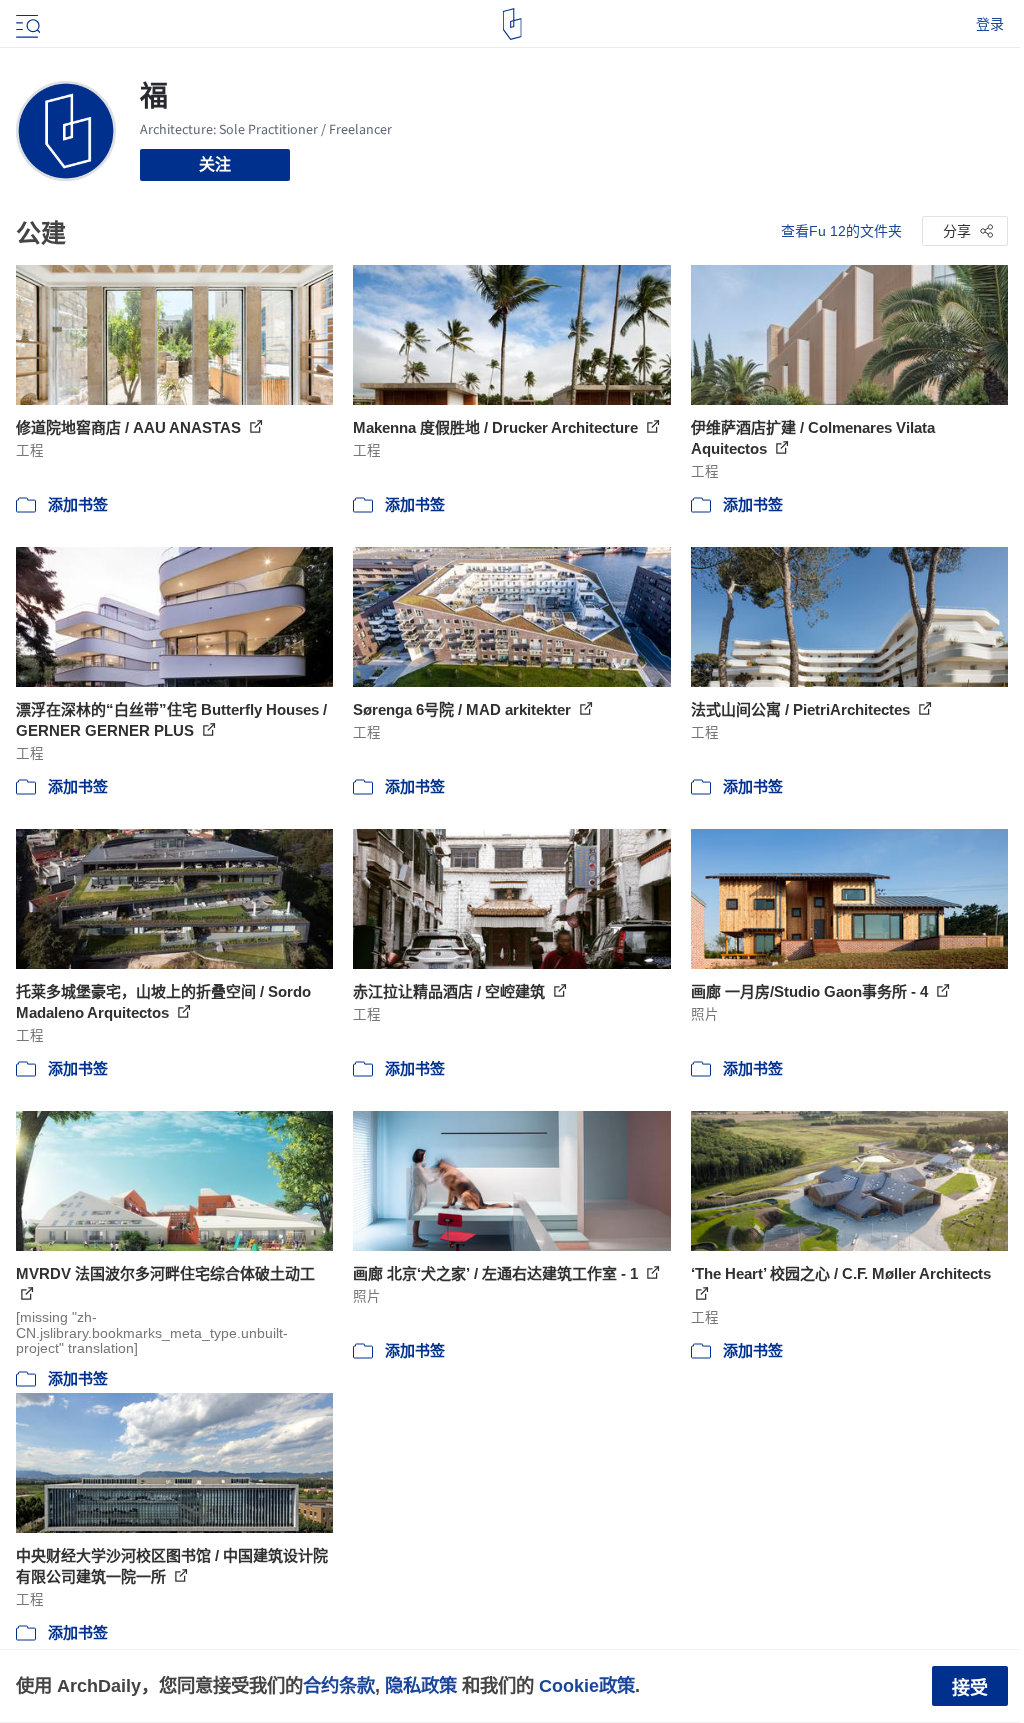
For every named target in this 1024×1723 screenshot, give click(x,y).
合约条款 (339, 1685)
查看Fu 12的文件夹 (841, 231)
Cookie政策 (587, 1685)
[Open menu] (26, 24)
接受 (970, 1688)
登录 (990, 24)
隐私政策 (421, 1685)
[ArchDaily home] (512, 24)
